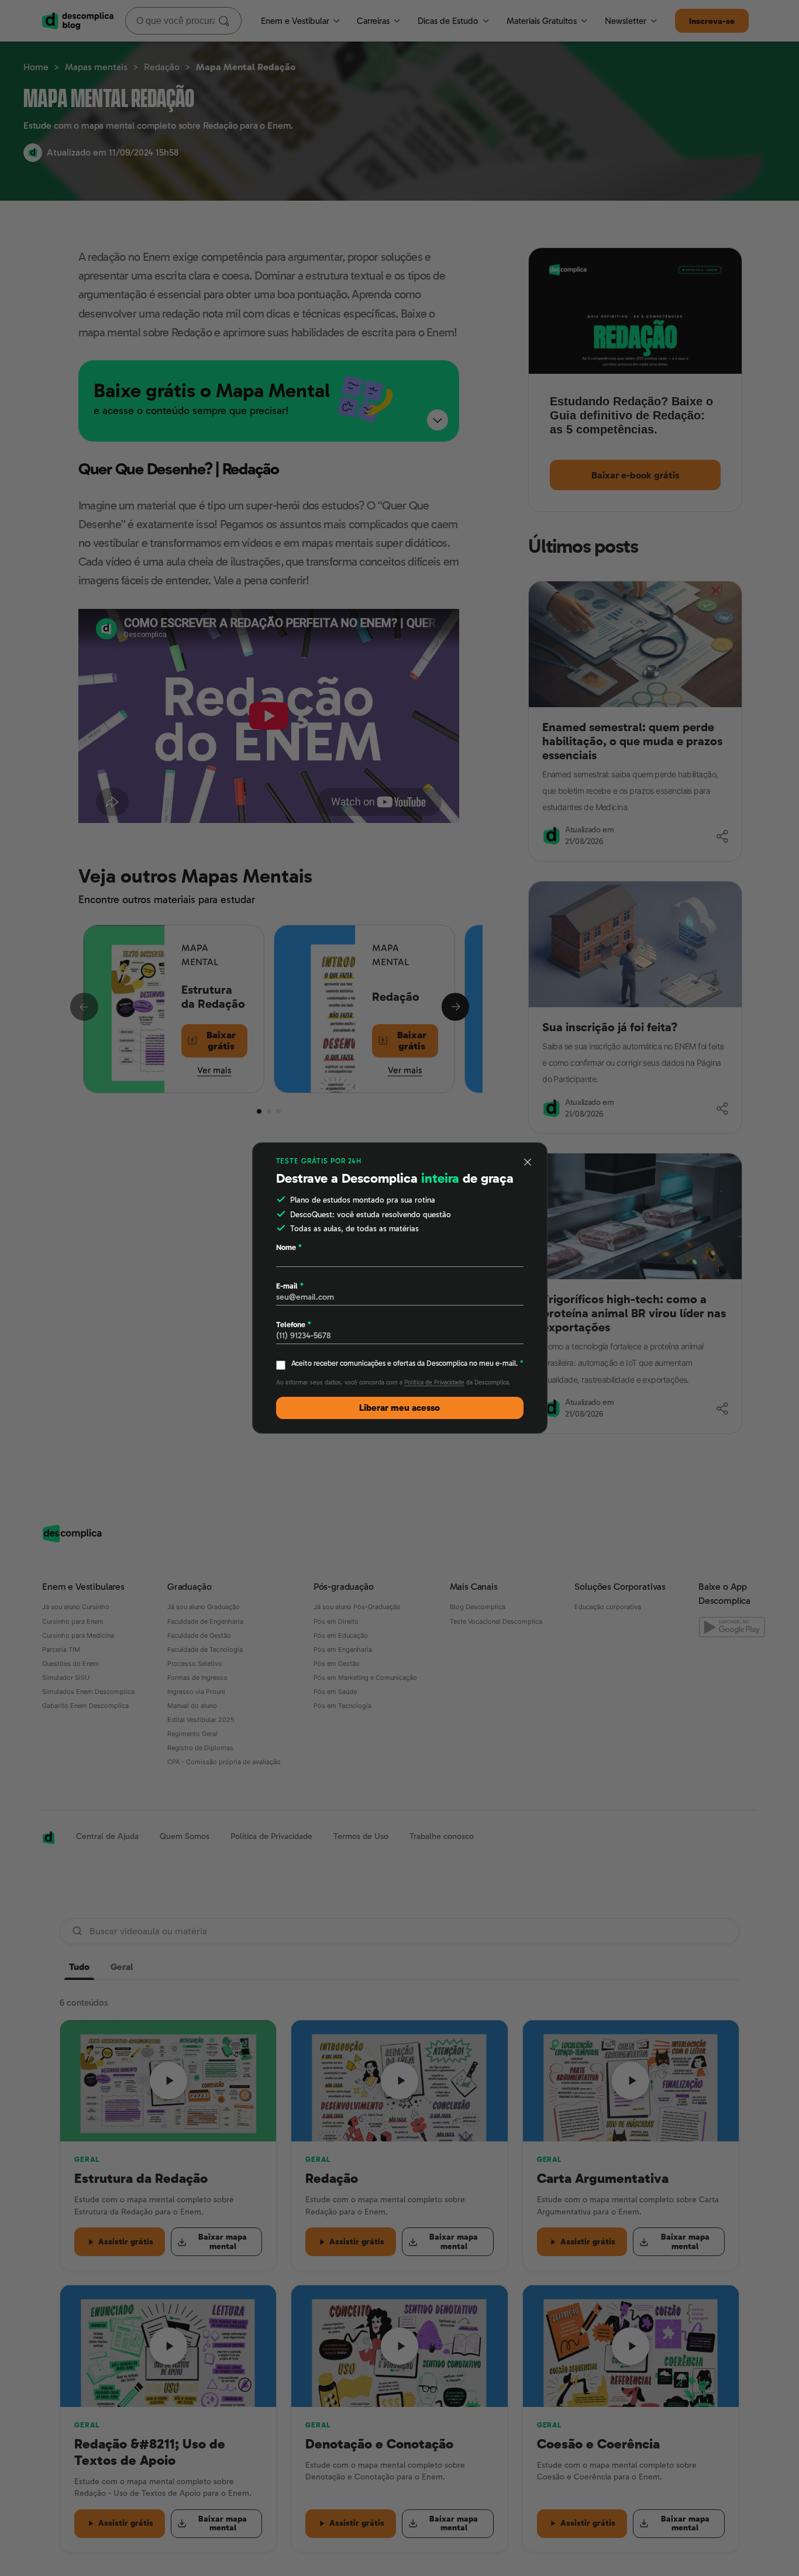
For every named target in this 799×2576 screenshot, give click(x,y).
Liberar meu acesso (399, 1408)
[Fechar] (528, 1162)
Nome (289, 1247)
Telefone (294, 1325)
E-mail (290, 1286)
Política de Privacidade (434, 1382)
